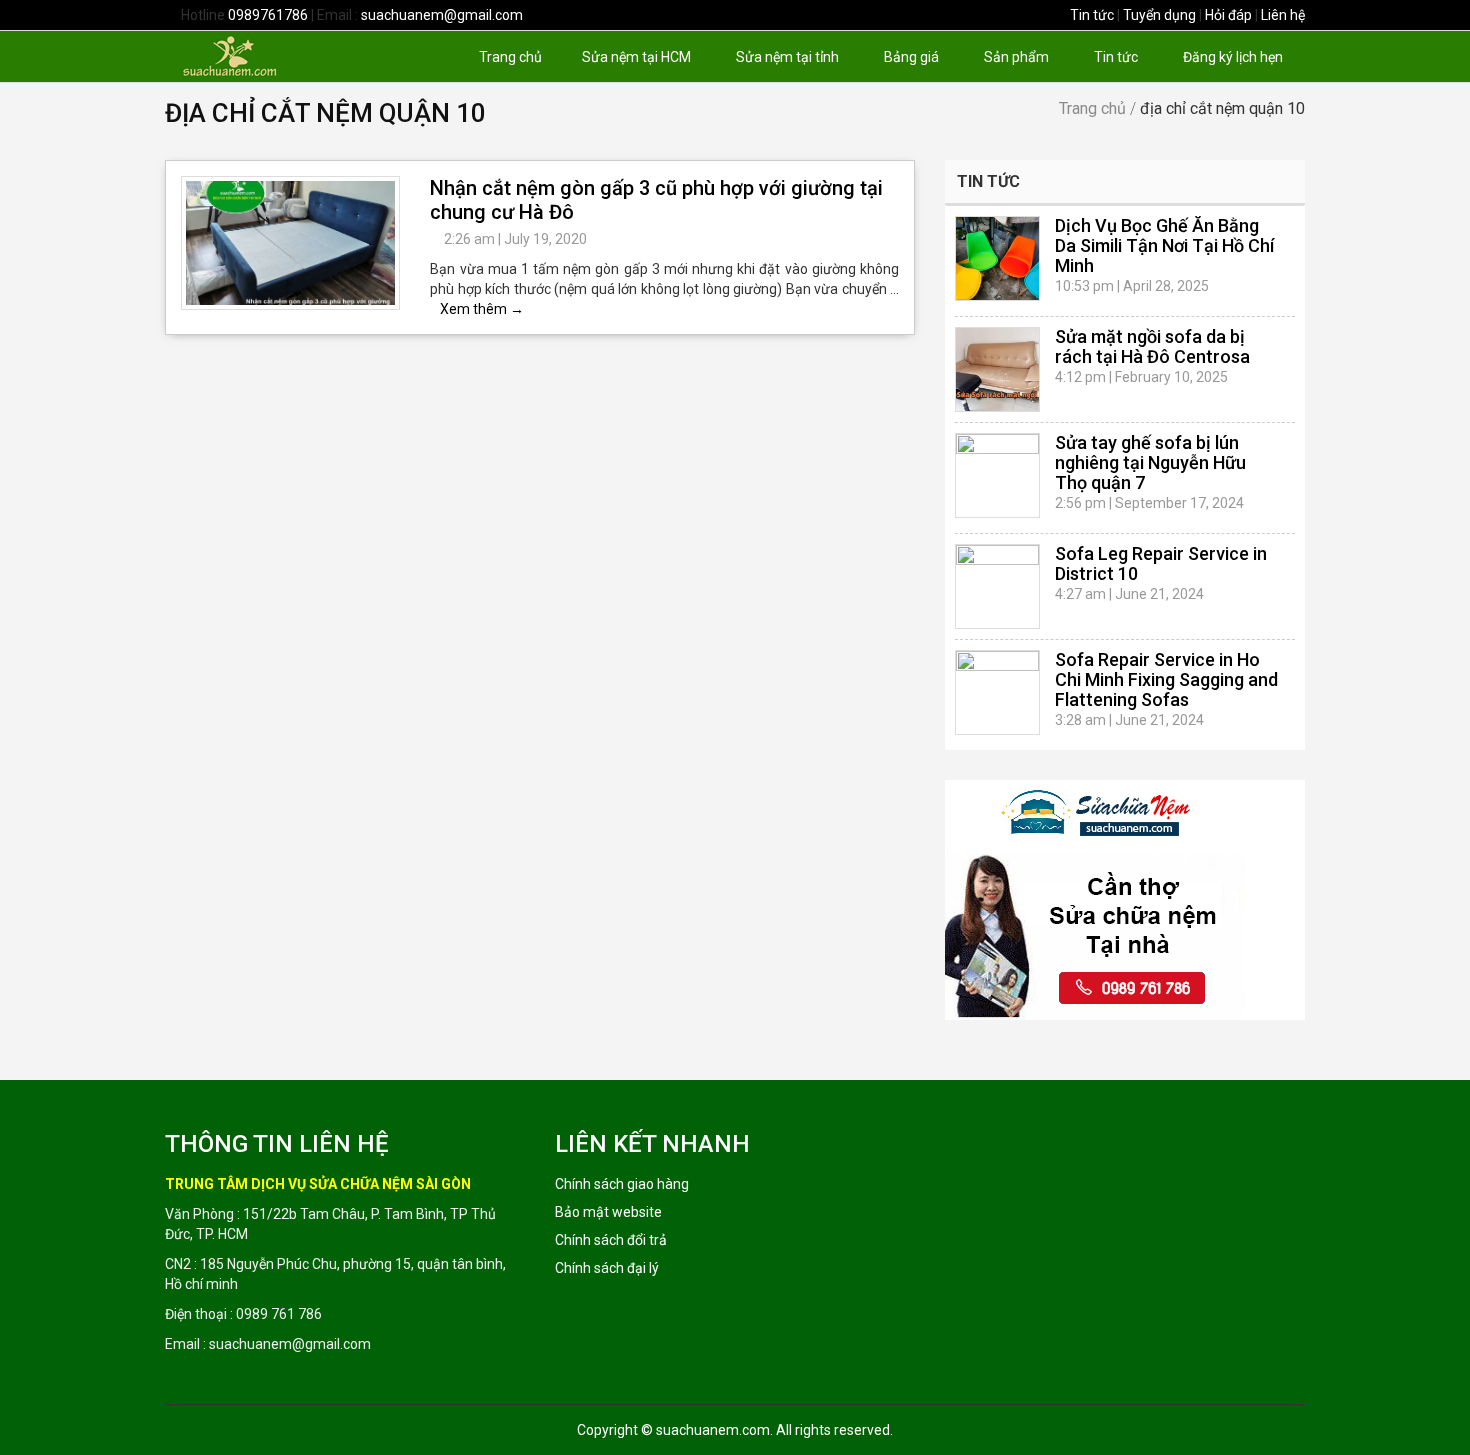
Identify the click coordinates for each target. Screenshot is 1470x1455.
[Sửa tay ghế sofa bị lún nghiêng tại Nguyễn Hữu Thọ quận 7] (997, 475)
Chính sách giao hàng (622, 1184)
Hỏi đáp (1228, 15)
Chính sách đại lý (607, 1268)
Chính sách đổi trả (611, 1240)
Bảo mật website (608, 1212)
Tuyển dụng (1159, 15)
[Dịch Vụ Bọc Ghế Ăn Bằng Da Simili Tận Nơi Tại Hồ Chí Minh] (997, 258)
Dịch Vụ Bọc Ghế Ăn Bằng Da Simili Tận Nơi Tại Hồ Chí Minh (1164, 245)
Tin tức (1092, 15)
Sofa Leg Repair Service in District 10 (1161, 563)
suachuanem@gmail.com (442, 15)
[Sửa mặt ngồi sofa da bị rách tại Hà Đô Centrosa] (997, 369)
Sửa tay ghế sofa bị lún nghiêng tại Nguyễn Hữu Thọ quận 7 (1150, 462)
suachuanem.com (713, 1430)
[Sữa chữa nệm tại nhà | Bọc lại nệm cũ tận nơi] (263, 55)
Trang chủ (1092, 108)
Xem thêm (482, 309)
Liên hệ (1283, 15)
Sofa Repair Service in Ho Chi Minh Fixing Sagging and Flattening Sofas (1166, 679)
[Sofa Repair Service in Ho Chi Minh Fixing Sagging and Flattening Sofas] (997, 692)
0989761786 (268, 15)
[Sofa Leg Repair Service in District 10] (997, 586)
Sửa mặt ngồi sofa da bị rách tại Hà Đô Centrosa (1152, 346)
